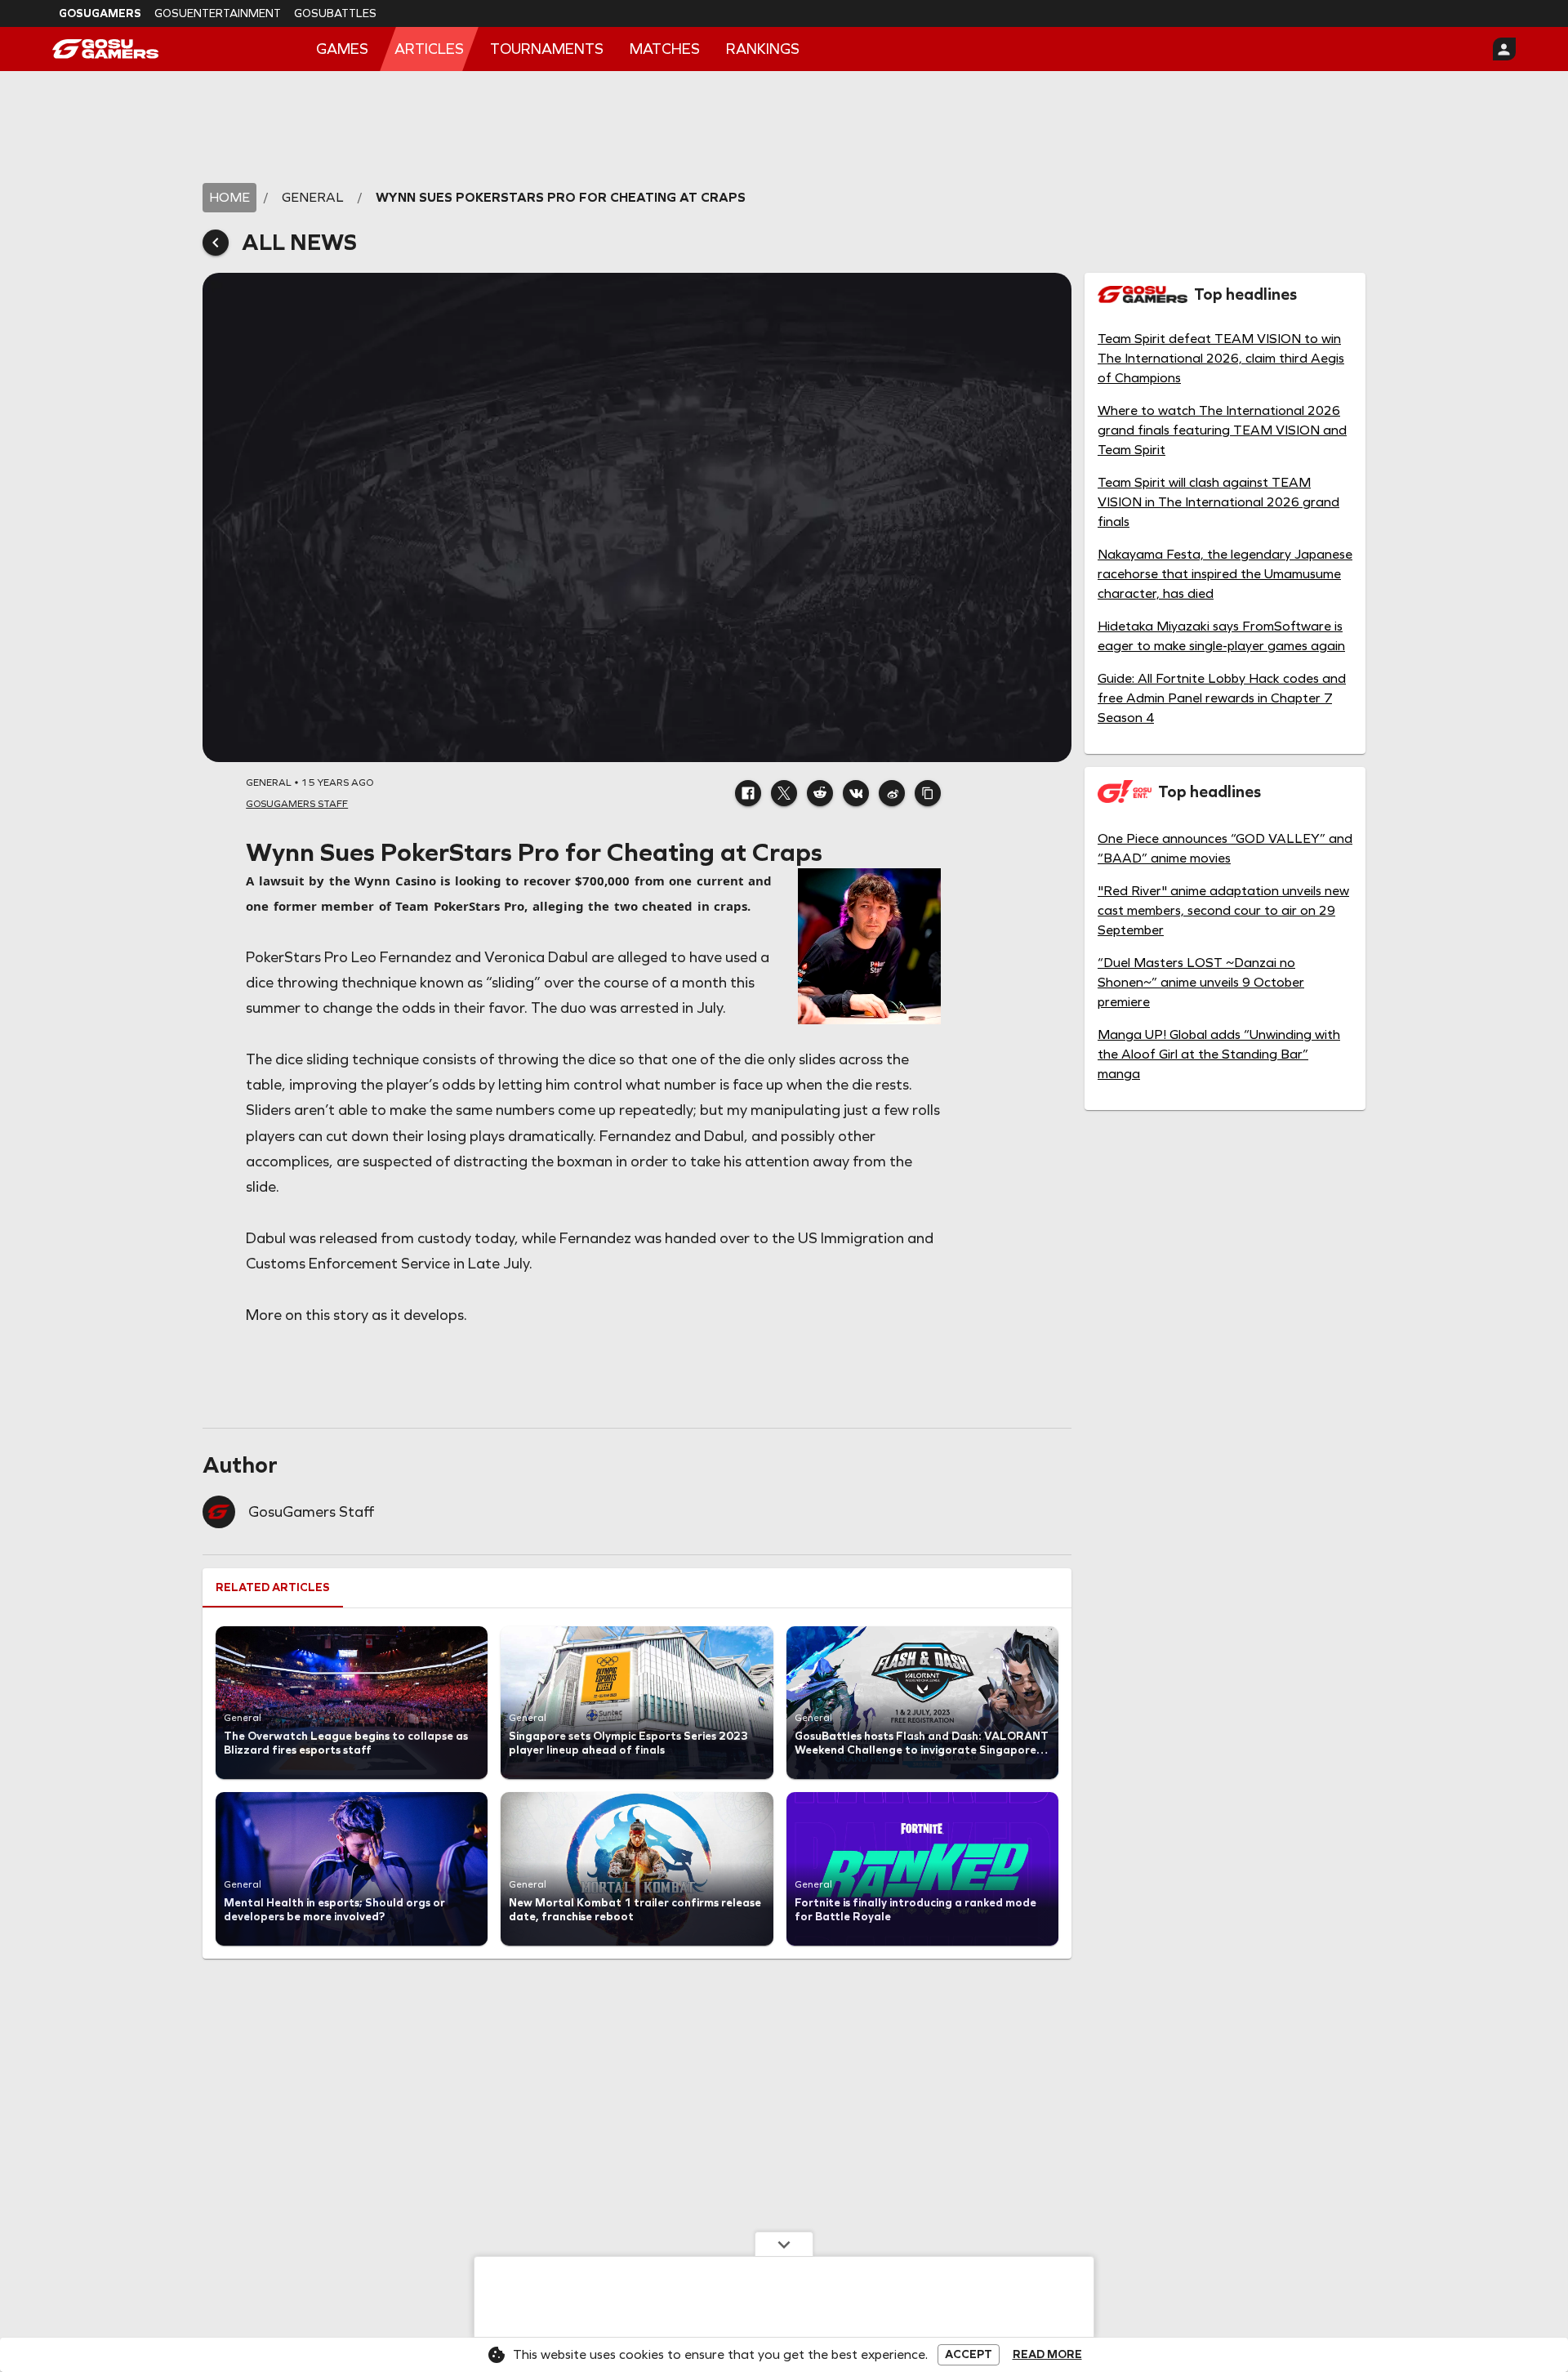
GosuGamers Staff (311, 1512)
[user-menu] (1504, 49)
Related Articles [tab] (273, 1587)
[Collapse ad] (784, 2244)
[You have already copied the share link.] (928, 793)
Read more (1047, 2355)
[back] (216, 243)
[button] (748, 793)
